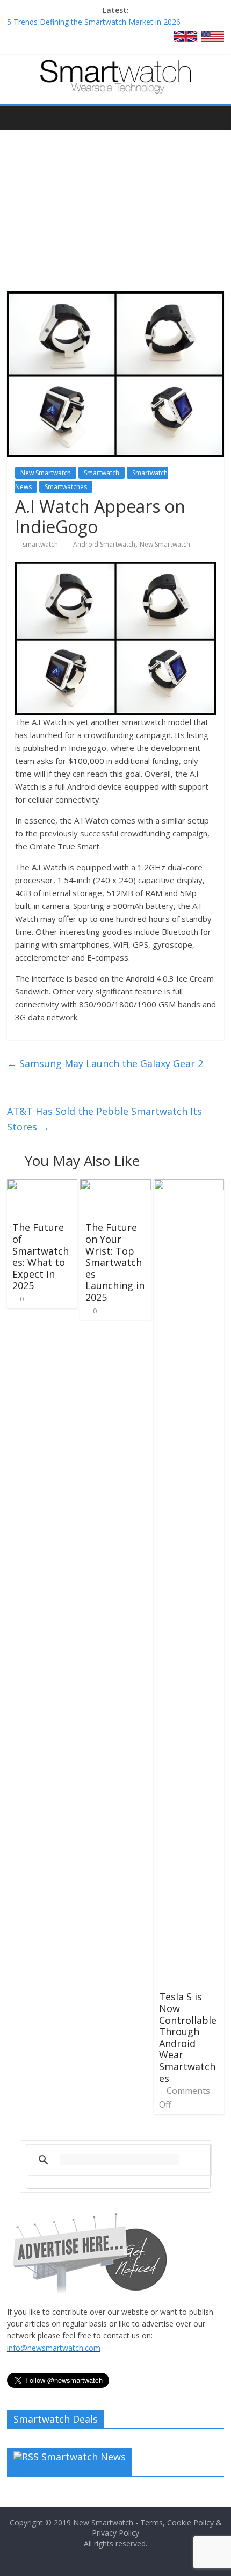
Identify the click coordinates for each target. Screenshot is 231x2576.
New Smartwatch (46, 473)
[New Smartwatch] (115, 66)
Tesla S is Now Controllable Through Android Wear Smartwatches (188, 2037)
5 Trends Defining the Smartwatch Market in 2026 (94, 22)
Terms (151, 2523)
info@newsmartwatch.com (54, 2348)
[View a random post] (213, 118)
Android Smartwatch (104, 544)
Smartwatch (102, 473)
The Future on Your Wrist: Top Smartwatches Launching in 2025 (115, 1262)
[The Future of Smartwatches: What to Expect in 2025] (42, 1186)
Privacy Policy (115, 2533)
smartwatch (40, 544)
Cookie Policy (190, 2523)
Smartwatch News (84, 2457)
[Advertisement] (115, 202)
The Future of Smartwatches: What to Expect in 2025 (41, 1256)
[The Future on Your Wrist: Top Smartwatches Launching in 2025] (115, 1186)
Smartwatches (66, 487)
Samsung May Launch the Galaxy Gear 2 (105, 1063)
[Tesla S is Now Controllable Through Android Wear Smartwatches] (189, 1186)
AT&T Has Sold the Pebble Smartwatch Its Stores (104, 1119)
